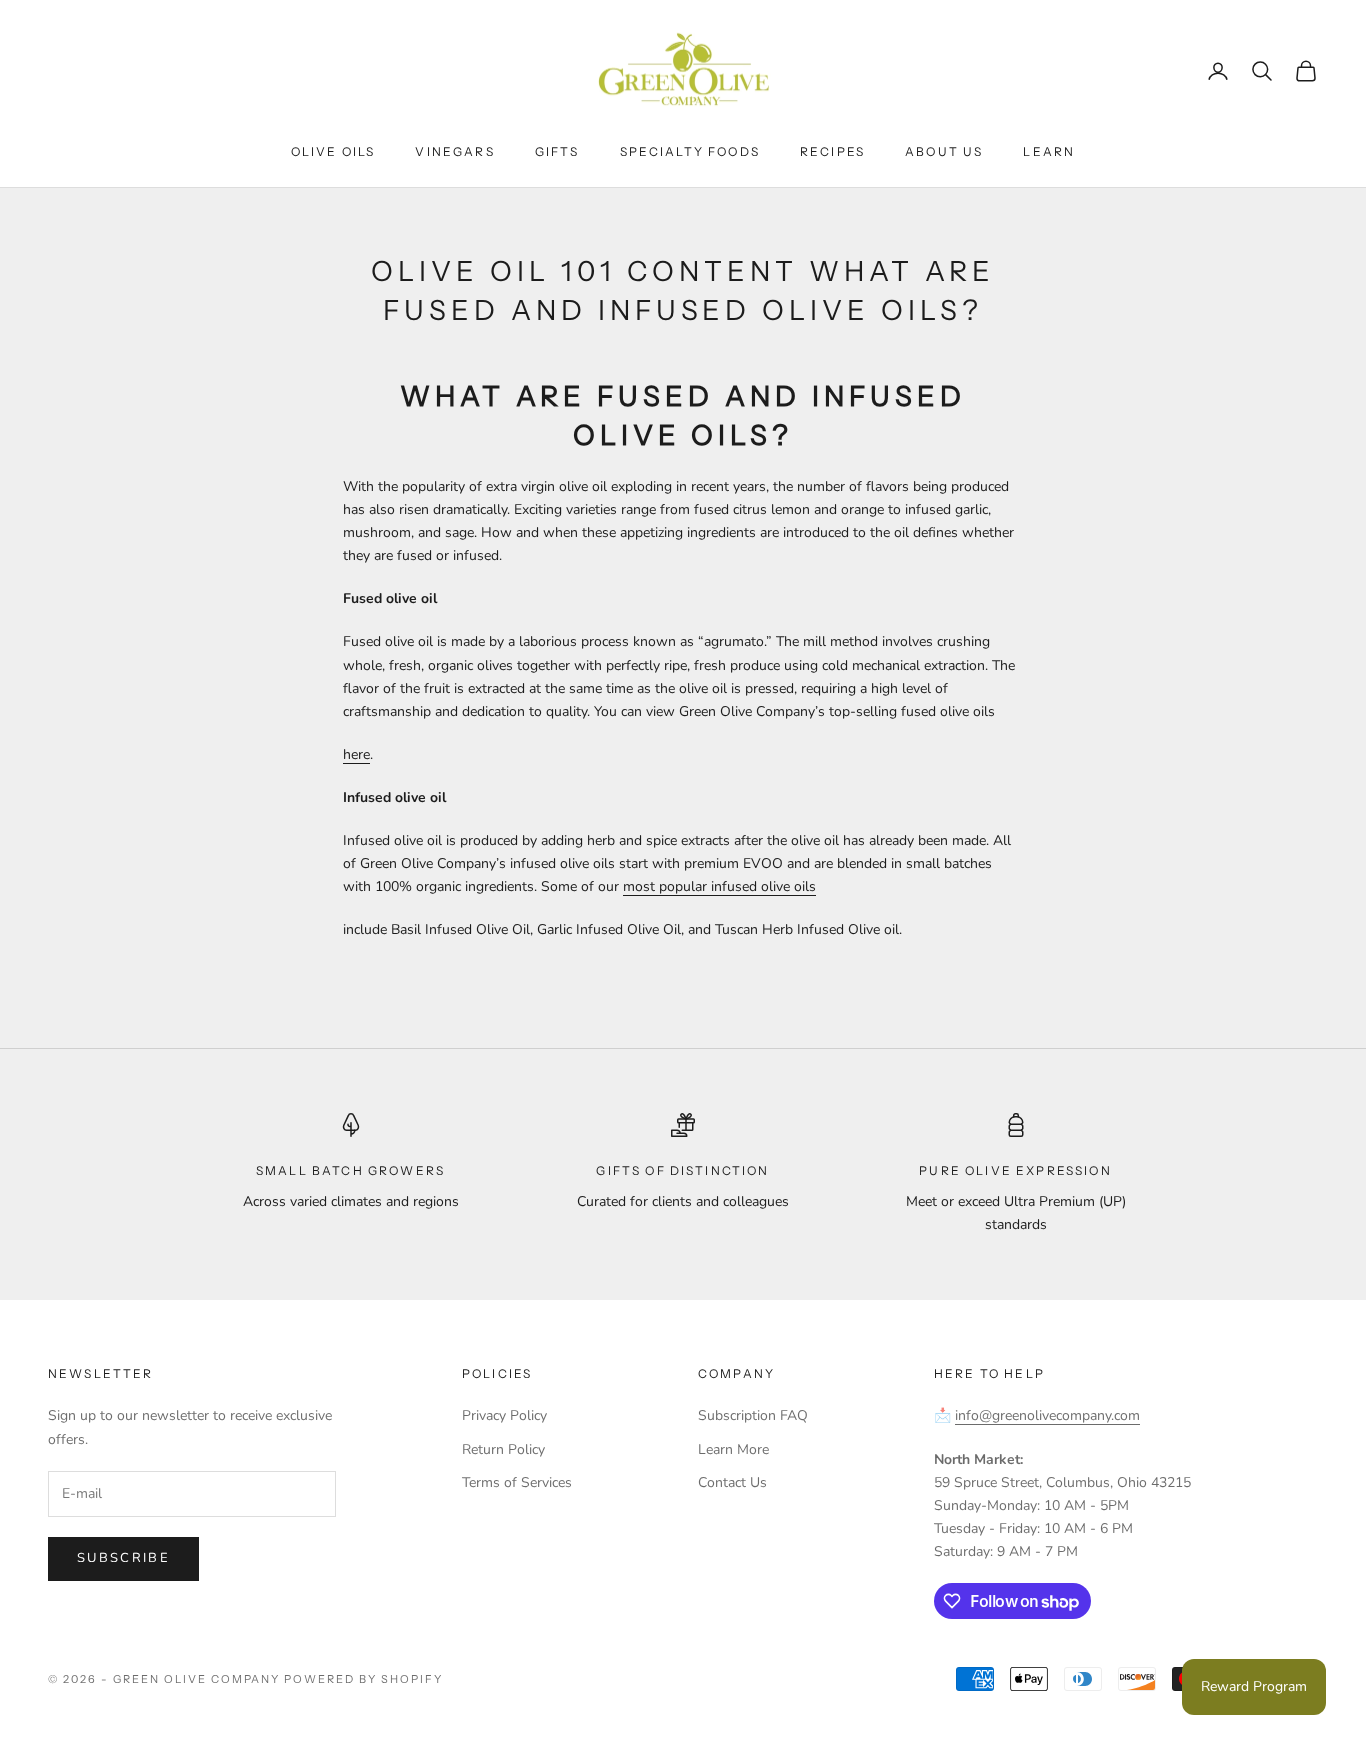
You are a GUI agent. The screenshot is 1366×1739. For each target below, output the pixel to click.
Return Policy (503, 1449)
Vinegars (454, 151)
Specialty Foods (690, 151)
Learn (1049, 151)
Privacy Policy (504, 1415)
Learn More (733, 1449)
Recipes (832, 151)
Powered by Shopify (363, 1679)
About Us (944, 151)
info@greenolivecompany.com (1047, 1415)
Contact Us (732, 1482)
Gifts (557, 151)
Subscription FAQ (753, 1415)
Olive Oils (333, 151)
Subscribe (123, 1558)
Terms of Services (517, 1482)
